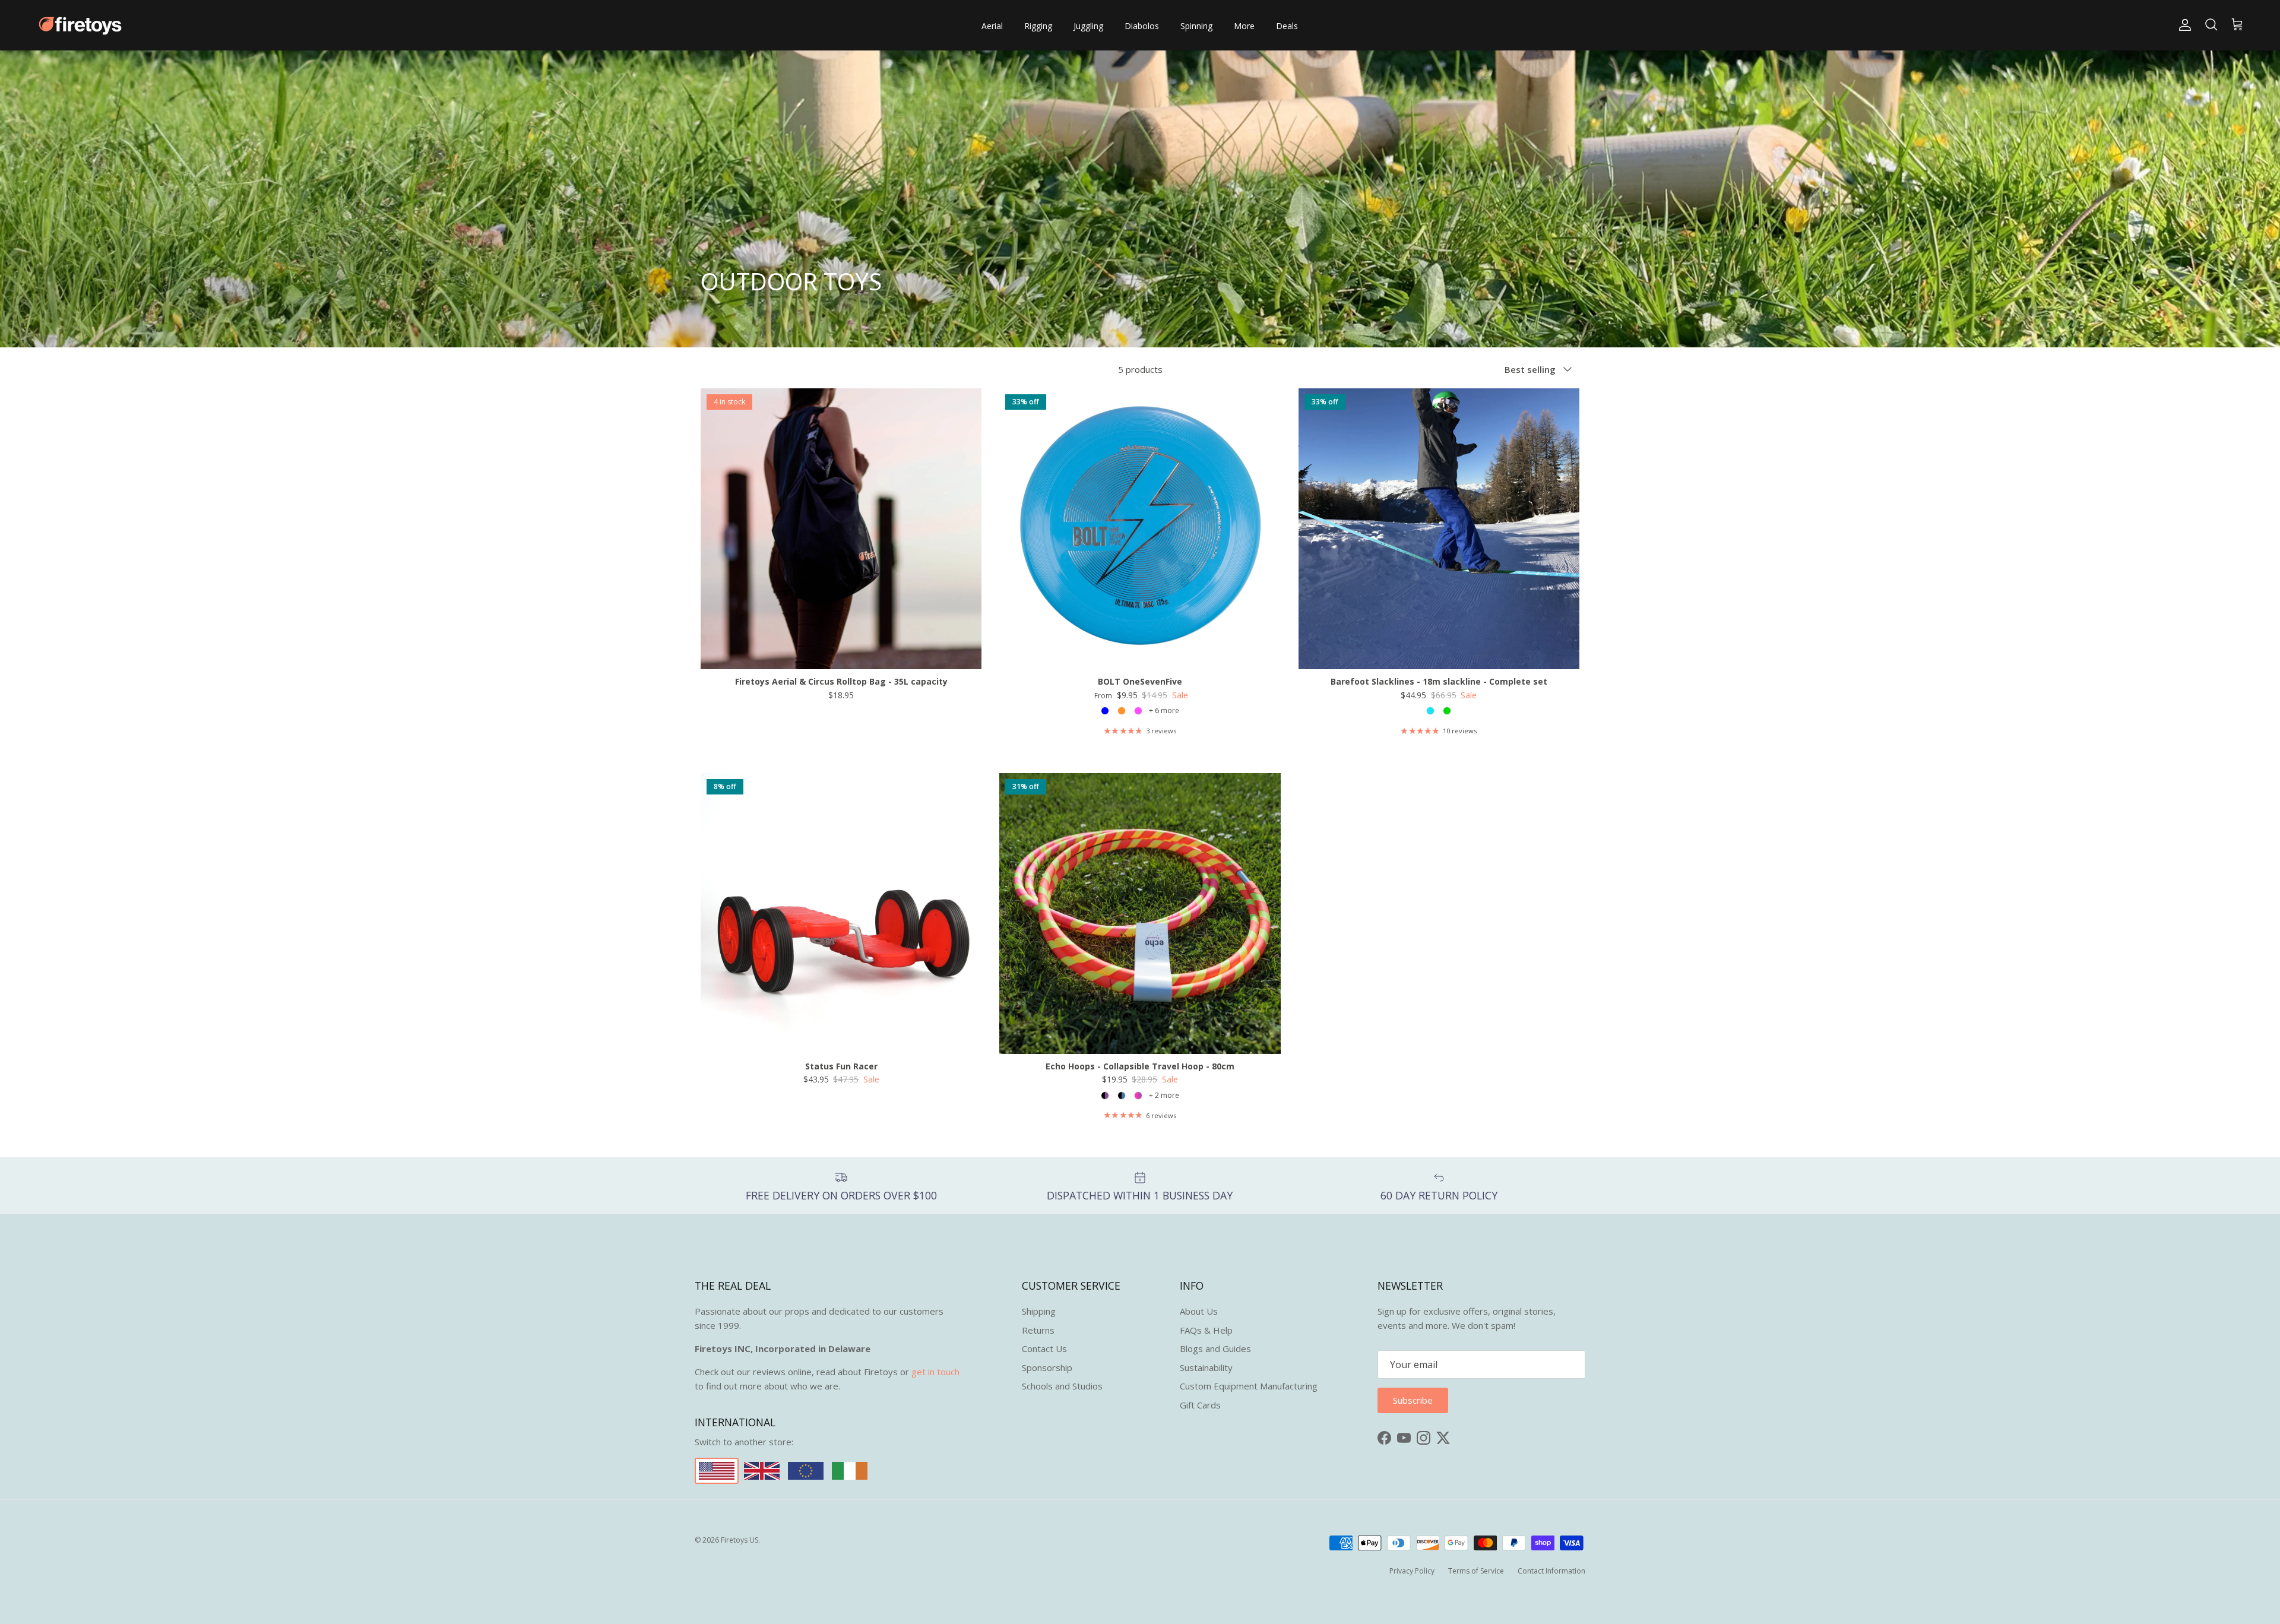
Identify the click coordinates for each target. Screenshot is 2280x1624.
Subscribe (1140, 864)
